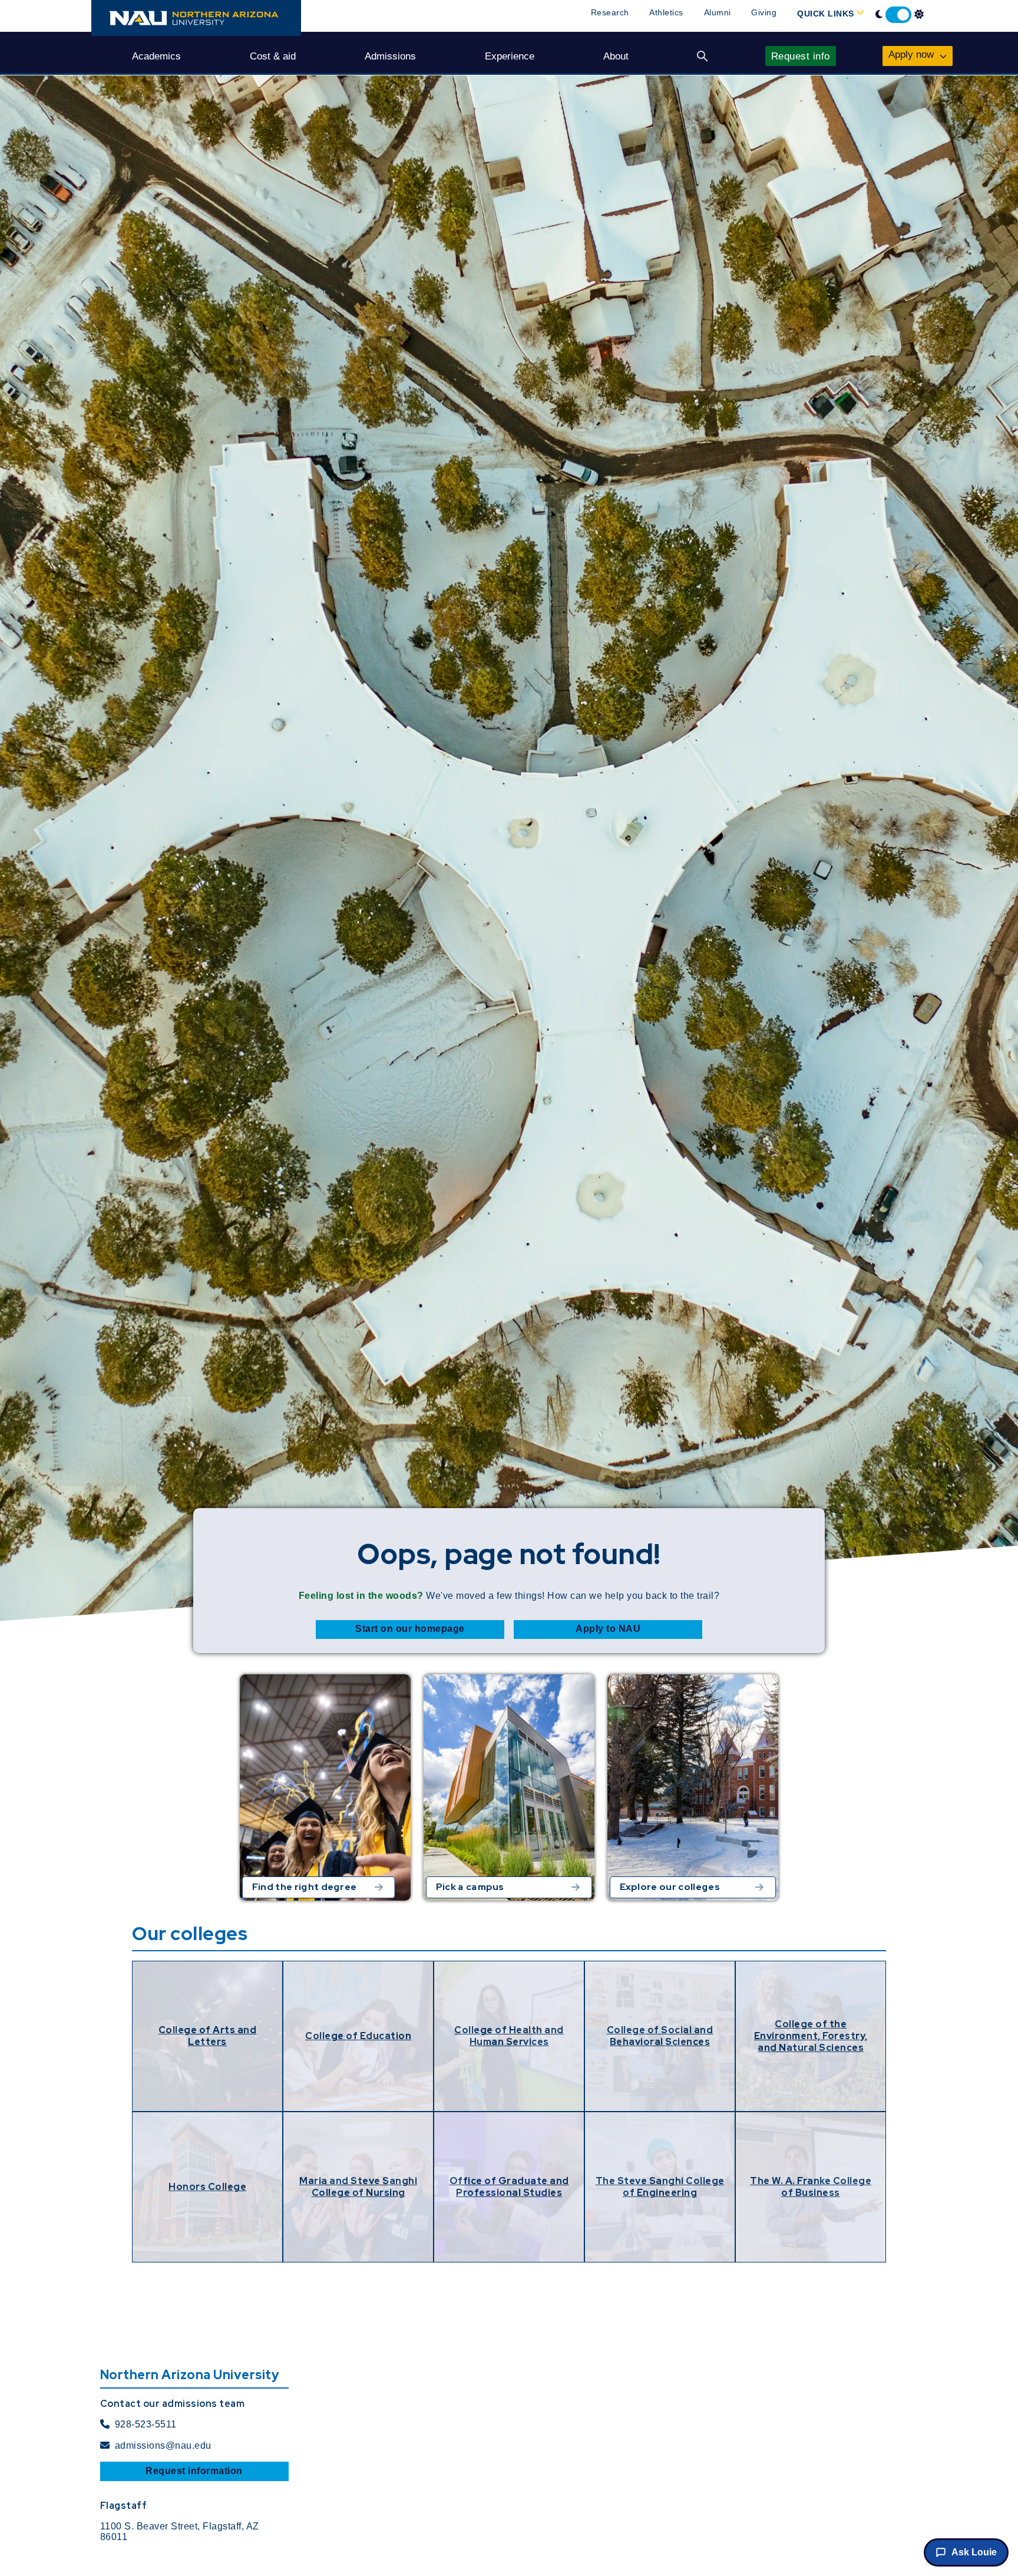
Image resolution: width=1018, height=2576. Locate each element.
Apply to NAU (608, 1629)
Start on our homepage (410, 1629)
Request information (194, 2471)
